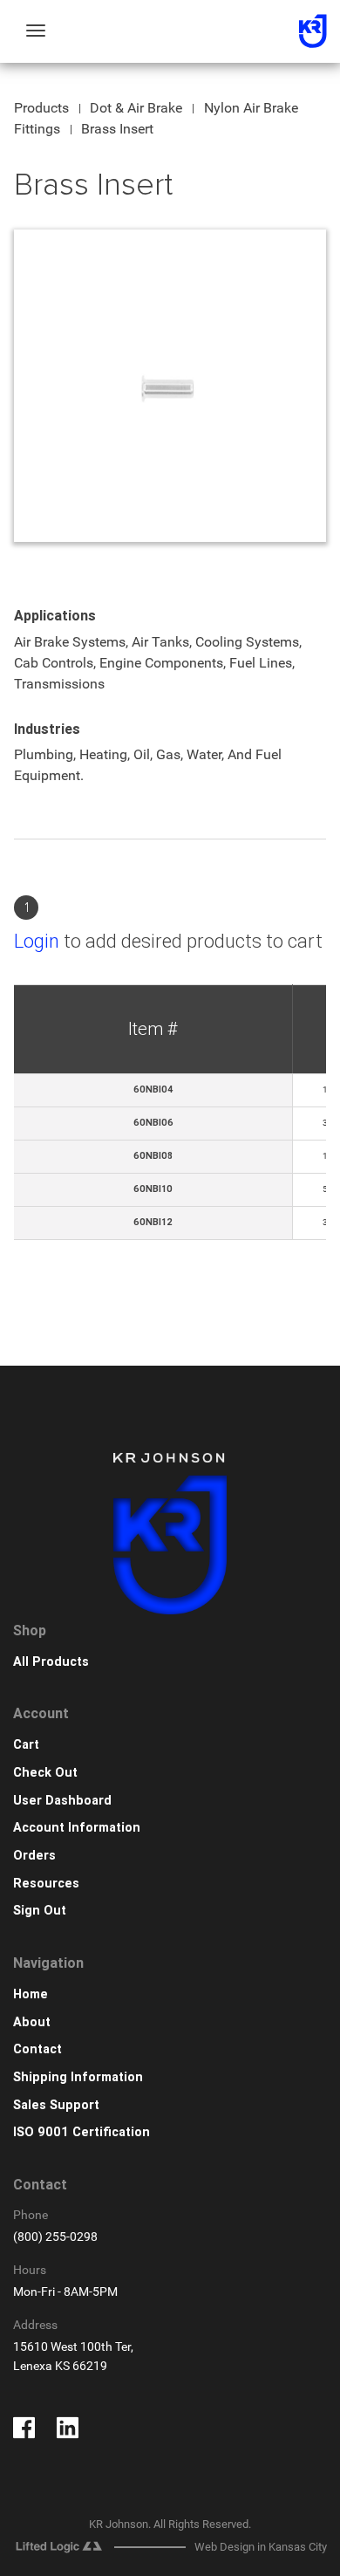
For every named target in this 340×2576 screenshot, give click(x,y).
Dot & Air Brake (136, 108)
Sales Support (56, 2105)
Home (31, 1994)
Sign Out (40, 1911)
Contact (37, 2049)
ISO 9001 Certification (82, 2132)
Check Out (45, 1773)
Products (41, 108)
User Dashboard (62, 1801)
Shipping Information (78, 2077)
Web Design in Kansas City (261, 2547)
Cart (26, 1745)
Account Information (77, 1828)
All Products (51, 1662)
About (32, 2022)
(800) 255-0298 (55, 2237)
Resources (46, 1884)
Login (37, 941)
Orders (34, 1856)
